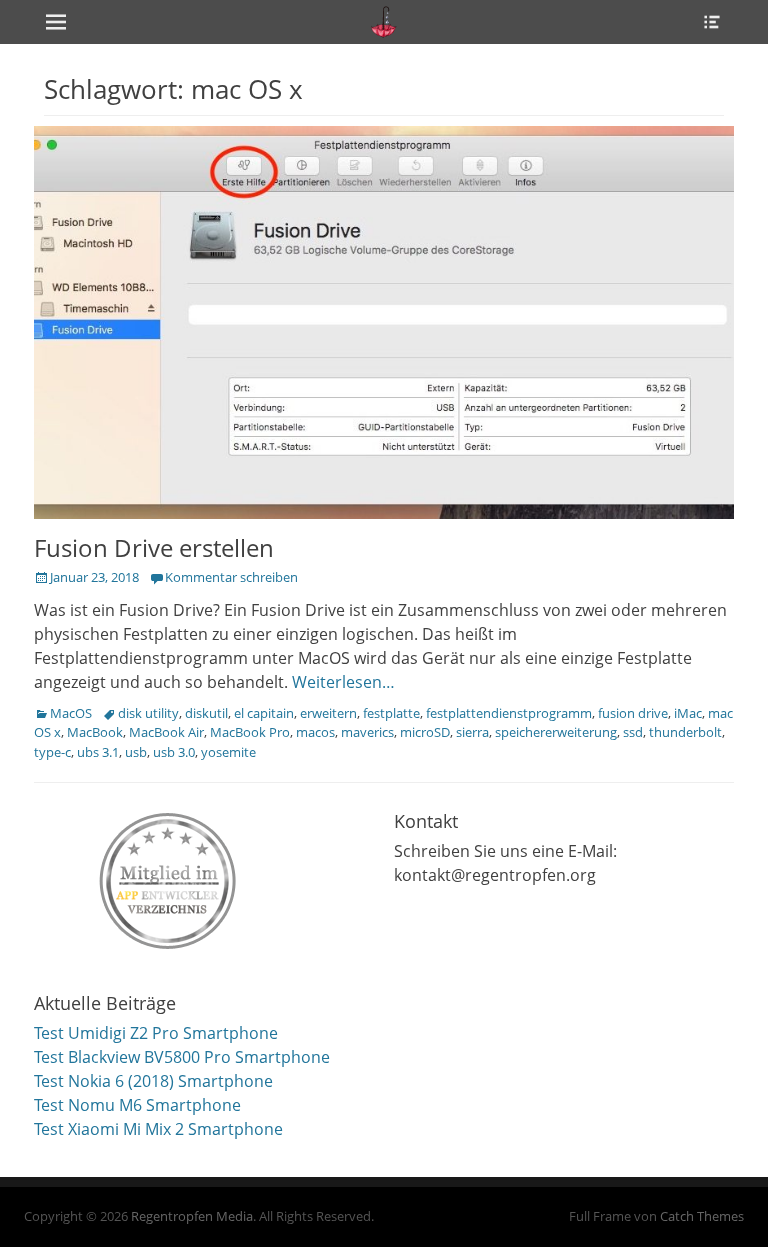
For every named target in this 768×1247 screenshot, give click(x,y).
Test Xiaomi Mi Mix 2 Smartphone (158, 1129)
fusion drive (633, 713)
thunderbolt (685, 732)
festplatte (391, 713)
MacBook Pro (250, 732)
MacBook (95, 732)
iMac (688, 713)
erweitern (328, 713)
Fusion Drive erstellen (154, 547)
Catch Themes (702, 1216)
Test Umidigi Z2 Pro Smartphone (156, 1033)
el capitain (264, 713)
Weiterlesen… (343, 682)
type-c (52, 752)
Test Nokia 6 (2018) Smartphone (153, 1081)
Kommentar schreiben (231, 577)
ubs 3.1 (98, 752)
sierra (472, 732)
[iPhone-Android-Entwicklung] (169, 876)
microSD (425, 732)
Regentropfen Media (192, 1216)
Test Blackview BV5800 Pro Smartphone (182, 1057)
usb (136, 752)
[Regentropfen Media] (384, 22)
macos (315, 732)
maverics (367, 732)
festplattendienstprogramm (509, 713)
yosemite (228, 752)
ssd (633, 732)
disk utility (148, 713)
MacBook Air (166, 732)
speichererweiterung (556, 732)
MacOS (71, 713)
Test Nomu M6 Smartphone (137, 1105)
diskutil (206, 713)
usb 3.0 (174, 752)
